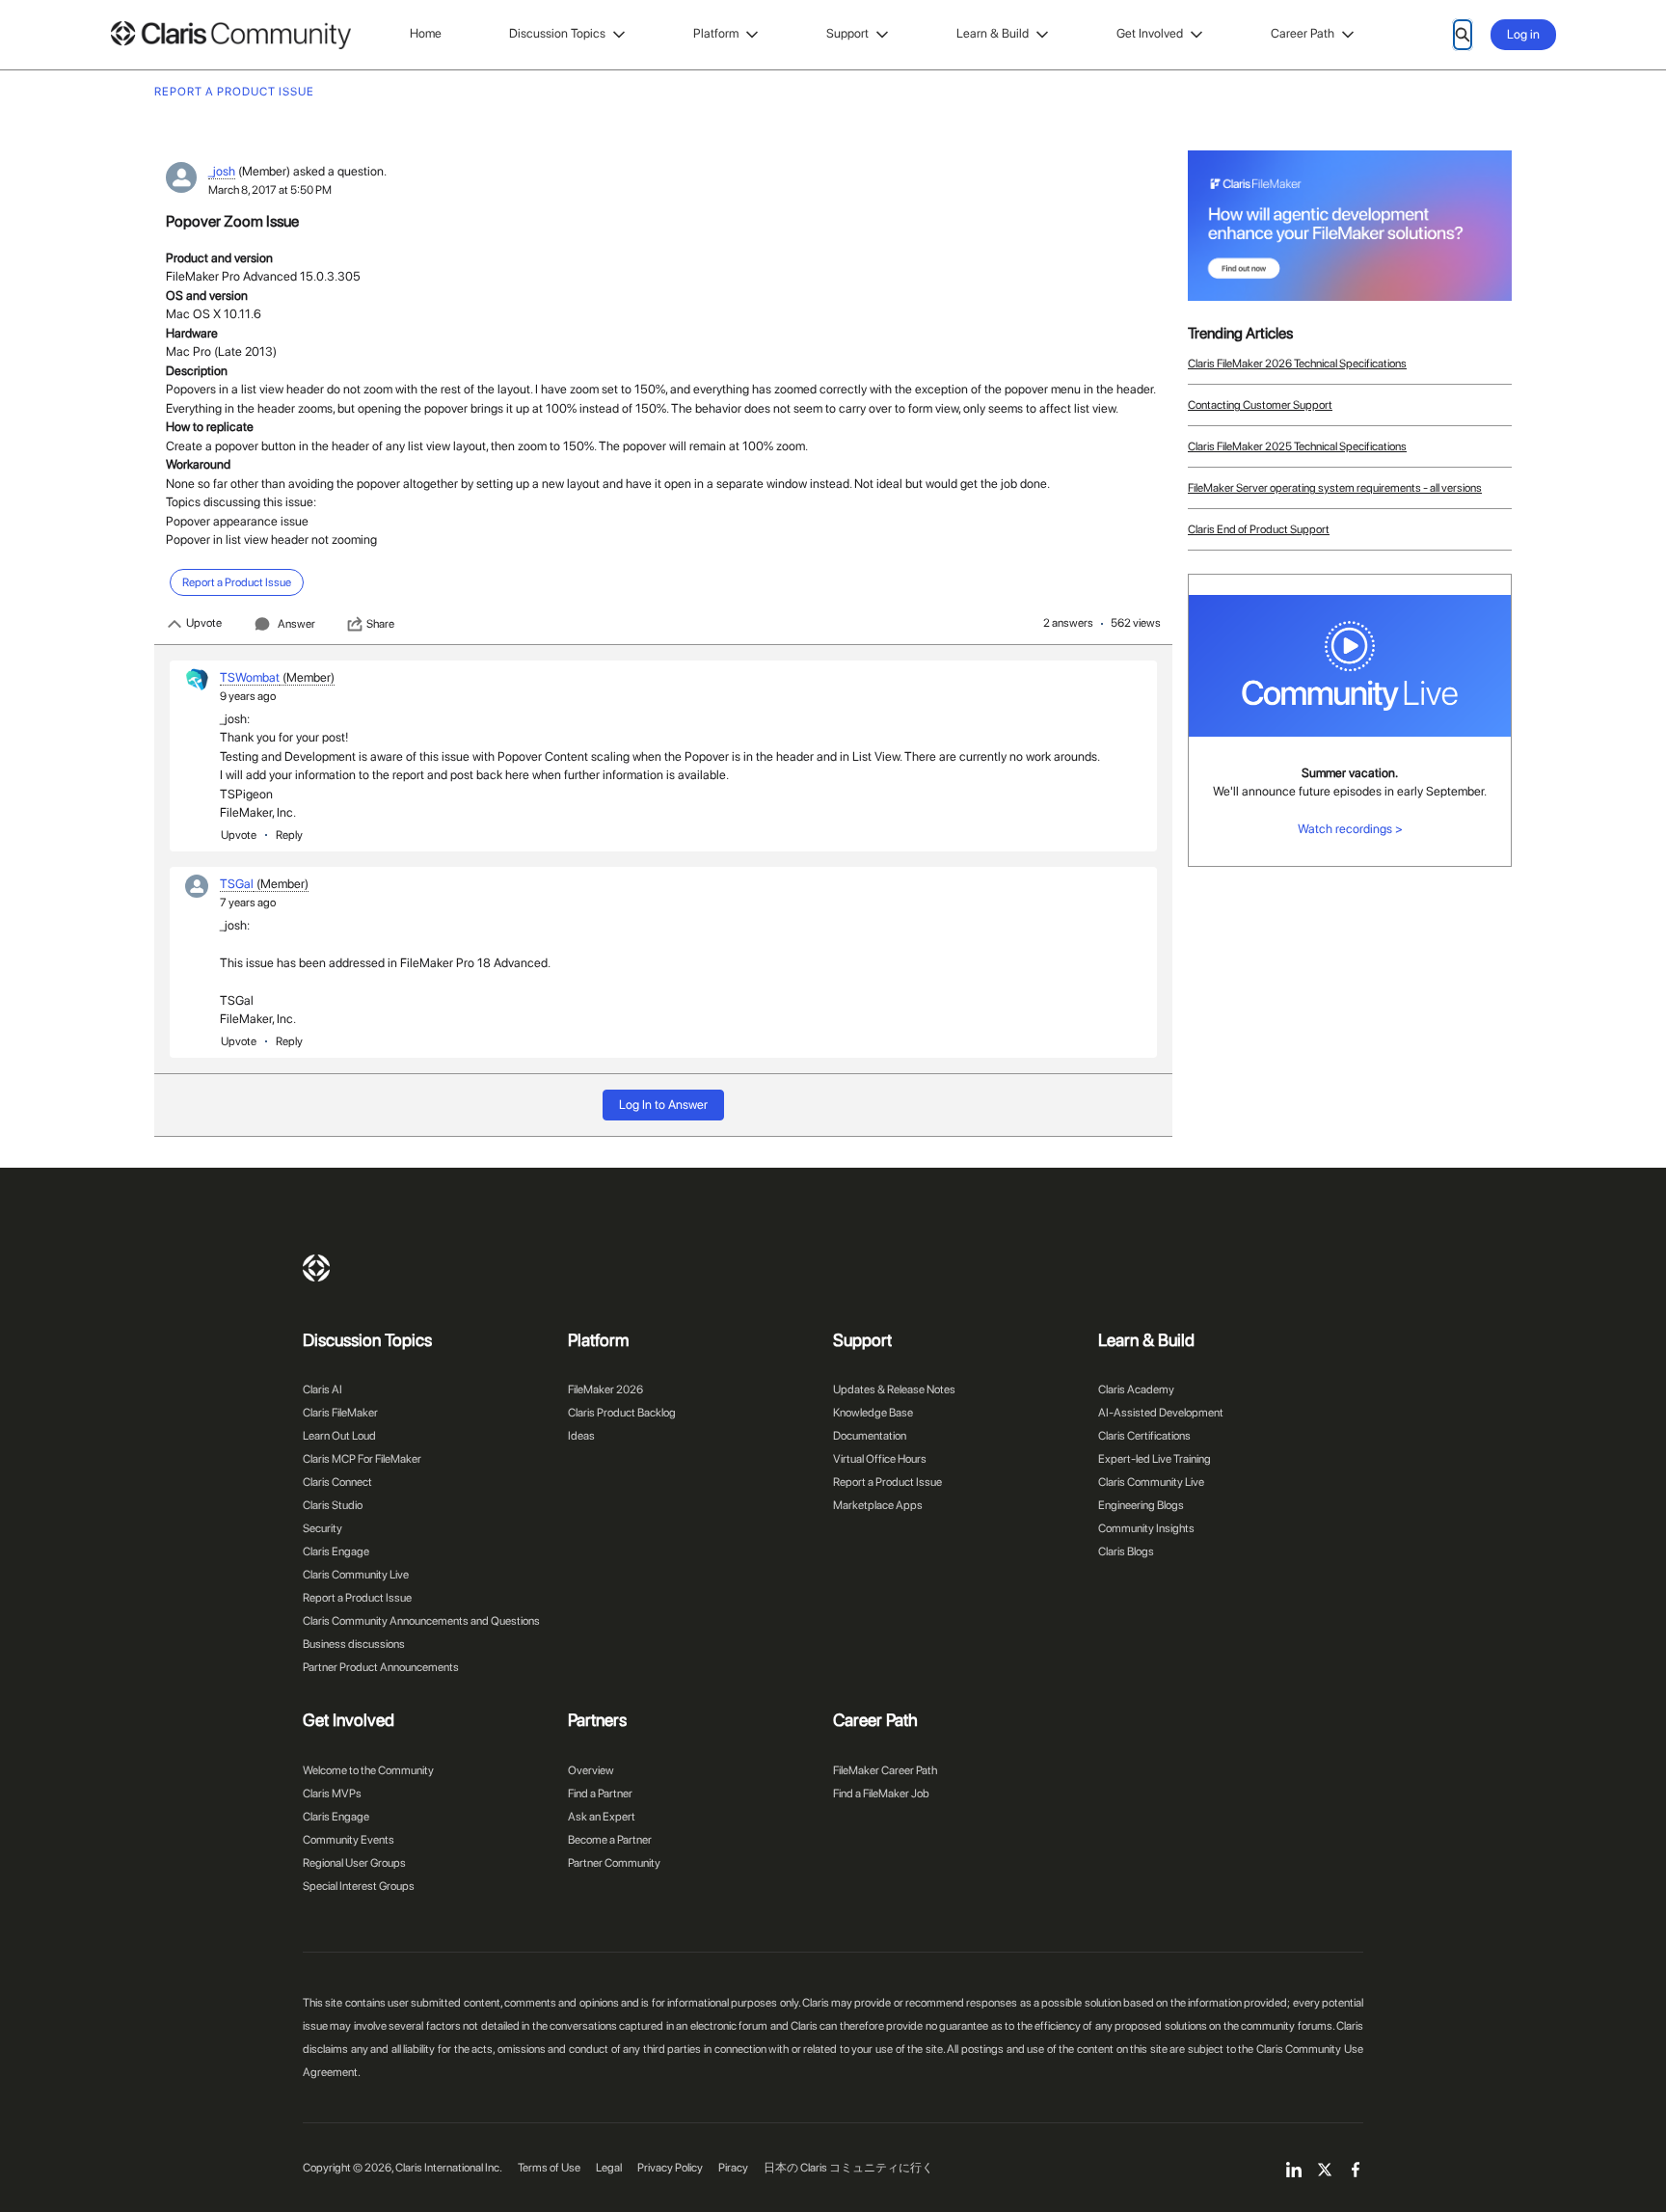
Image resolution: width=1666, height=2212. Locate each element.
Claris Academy (1136, 1389)
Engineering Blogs (1141, 1505)
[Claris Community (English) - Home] (230, 35)
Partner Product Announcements (381, 1667)
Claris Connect (337, 1482)
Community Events (349, 1840)
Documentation (870, 1436)
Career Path (1303, 33)
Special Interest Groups (359, 1886)
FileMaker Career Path (885, 1770)
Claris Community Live (356, 1575)
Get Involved (1150, 33)
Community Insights (1146, 1528)
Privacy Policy (670, 2168)
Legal (609, 2168)
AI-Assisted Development (1161, 1413)
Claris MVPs (332, 1794)
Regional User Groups (354, 1863)
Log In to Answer (663, 1105)
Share (380, 624)
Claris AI (322, 1389)
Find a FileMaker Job (881, 1794)
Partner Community (614, 1863)
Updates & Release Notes (894, 1389)
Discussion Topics (557, 33)
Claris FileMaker (340, 1413)
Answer (296, 624)
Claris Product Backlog (622, 1413)
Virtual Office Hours (880, 1459)
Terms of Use (549, 2168)
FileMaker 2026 (605, 1389)
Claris (316, 1268)
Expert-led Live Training (1155, 1459)
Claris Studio (333, 1505)
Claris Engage (336, 1551)
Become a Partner (610, 1840)
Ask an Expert (602, 1817)
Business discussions (354, 1644)
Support (847, 33)
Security (322, 1528)
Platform (716, 33)
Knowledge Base (873, 1413)
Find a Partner (600, 1794)
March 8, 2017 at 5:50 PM (270, 190)
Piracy (733, 2168)
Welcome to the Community (368, 1770)
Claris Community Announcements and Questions (421, 1621)
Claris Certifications (1144, 1436)
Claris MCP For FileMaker (362, 1459)
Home (426, 33)
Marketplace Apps (878, 1505)
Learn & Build (993, 33)
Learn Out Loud (339, 1436)
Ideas (581, 1436)
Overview (591, 1770)
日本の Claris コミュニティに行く (848, 2168)
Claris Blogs (1126, 1551)
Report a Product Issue (357, 1598)
